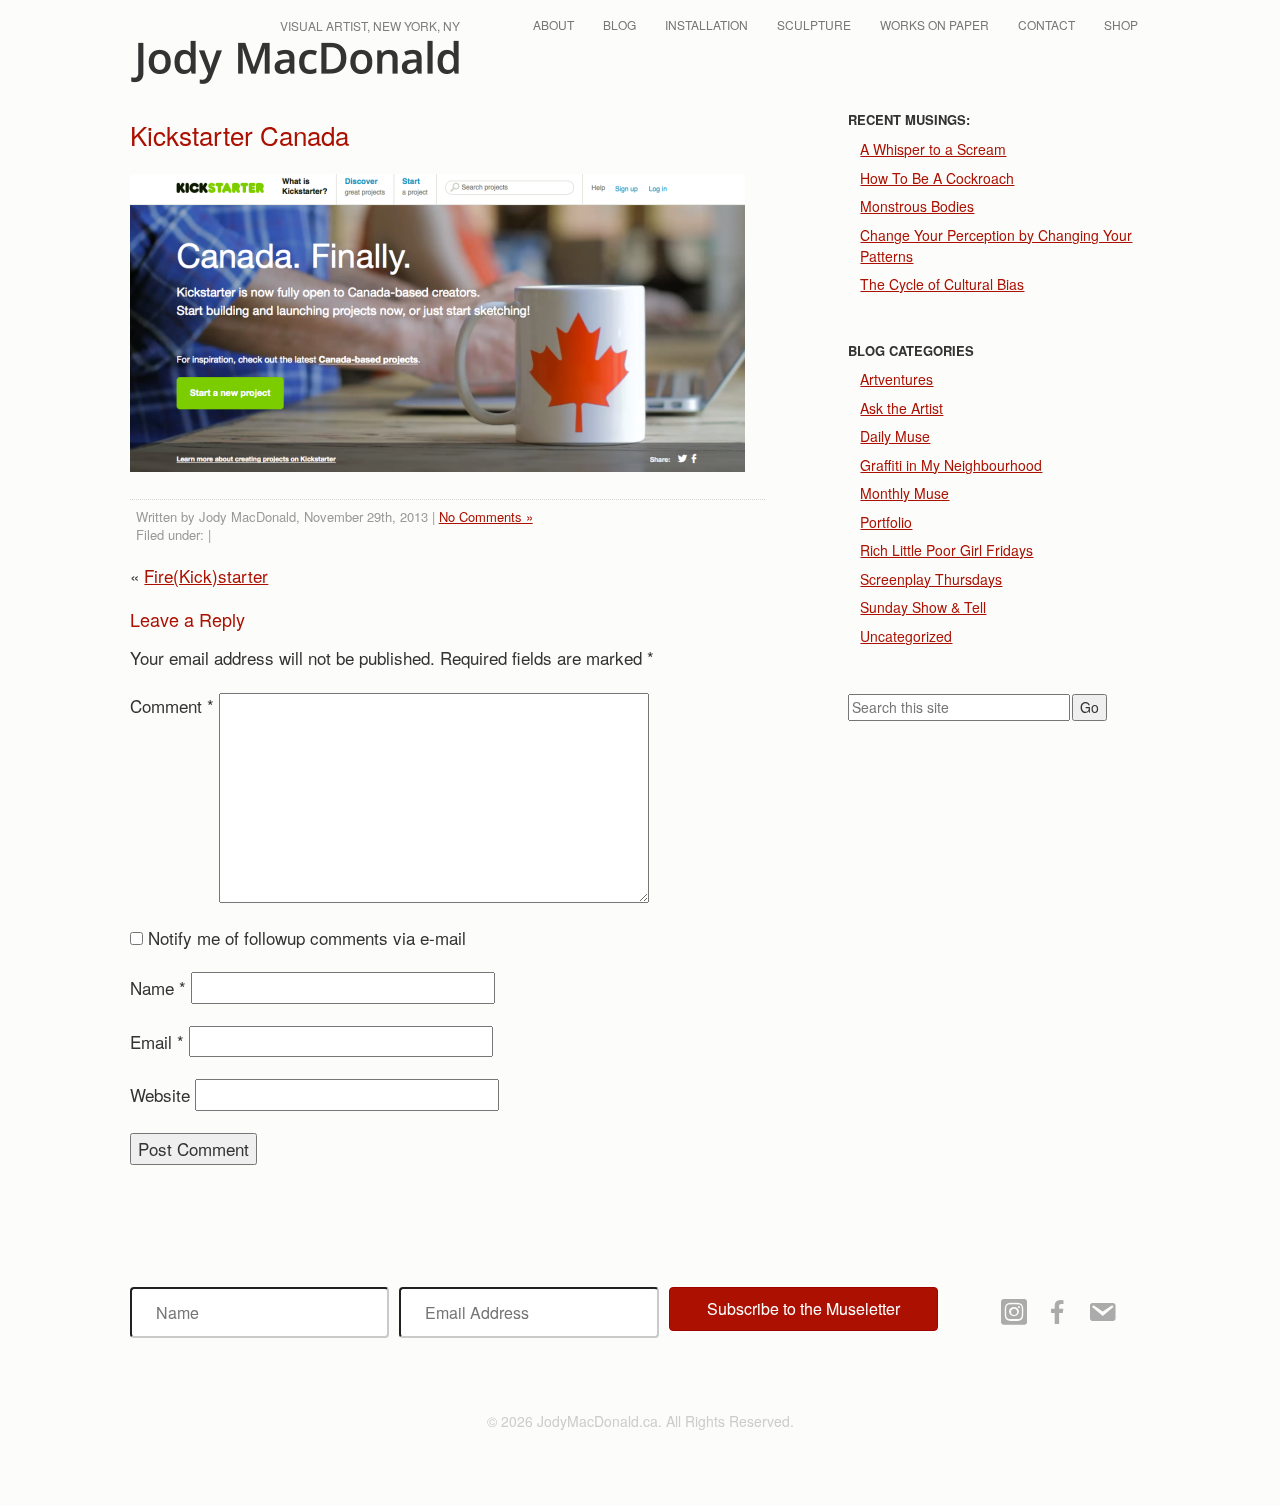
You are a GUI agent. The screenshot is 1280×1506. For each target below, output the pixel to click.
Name (158, 987)
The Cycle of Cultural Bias (942, 284)
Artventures (896, 379)
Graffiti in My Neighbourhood (951, 465)
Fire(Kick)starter (206, 575)
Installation (706, 24)
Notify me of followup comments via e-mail (307, 937)
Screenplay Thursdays (931, 579)
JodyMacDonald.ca (295, 62)
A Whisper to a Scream (933, 149)
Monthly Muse (904, 493)
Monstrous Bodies (917, 206)
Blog (619, 24)
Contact (1046, 24)
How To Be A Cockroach (937, 178)
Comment (172, 705)
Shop (1121, 24)
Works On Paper (934, 24)
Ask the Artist (901, 408)
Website (160, 1094)
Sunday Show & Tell (923, 607)
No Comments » (486, 516)
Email (157, 1041)
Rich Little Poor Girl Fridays (946, 550)
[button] (803, 1309)
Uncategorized (906, 636)
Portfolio (886, 522)
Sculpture (814, 24)
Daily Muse (895, 436)
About (553, 24)
